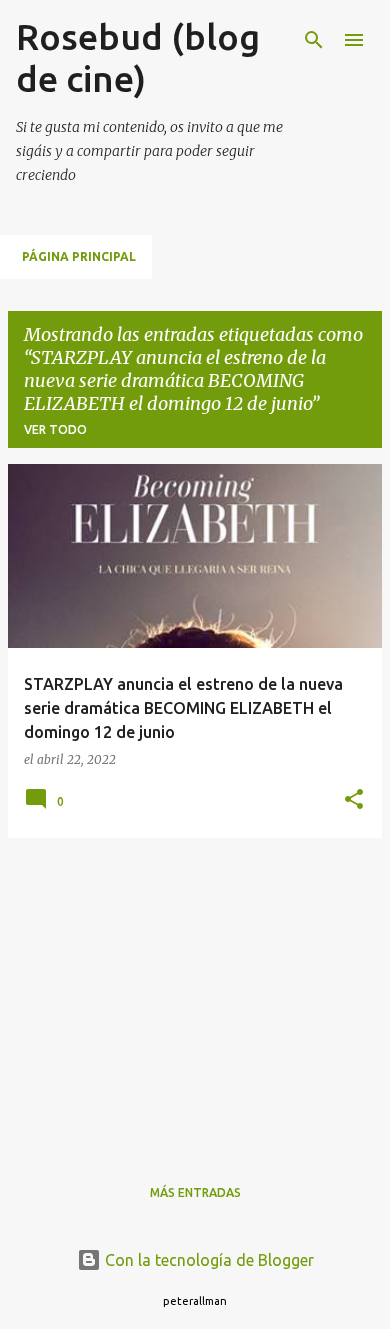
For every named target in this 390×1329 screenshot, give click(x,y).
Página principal (79, 256)
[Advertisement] (195, 994)
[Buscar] (314, 40)
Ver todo (55, 429)
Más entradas (195, 1192)
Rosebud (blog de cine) (138, 57)
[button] (354, 800)
